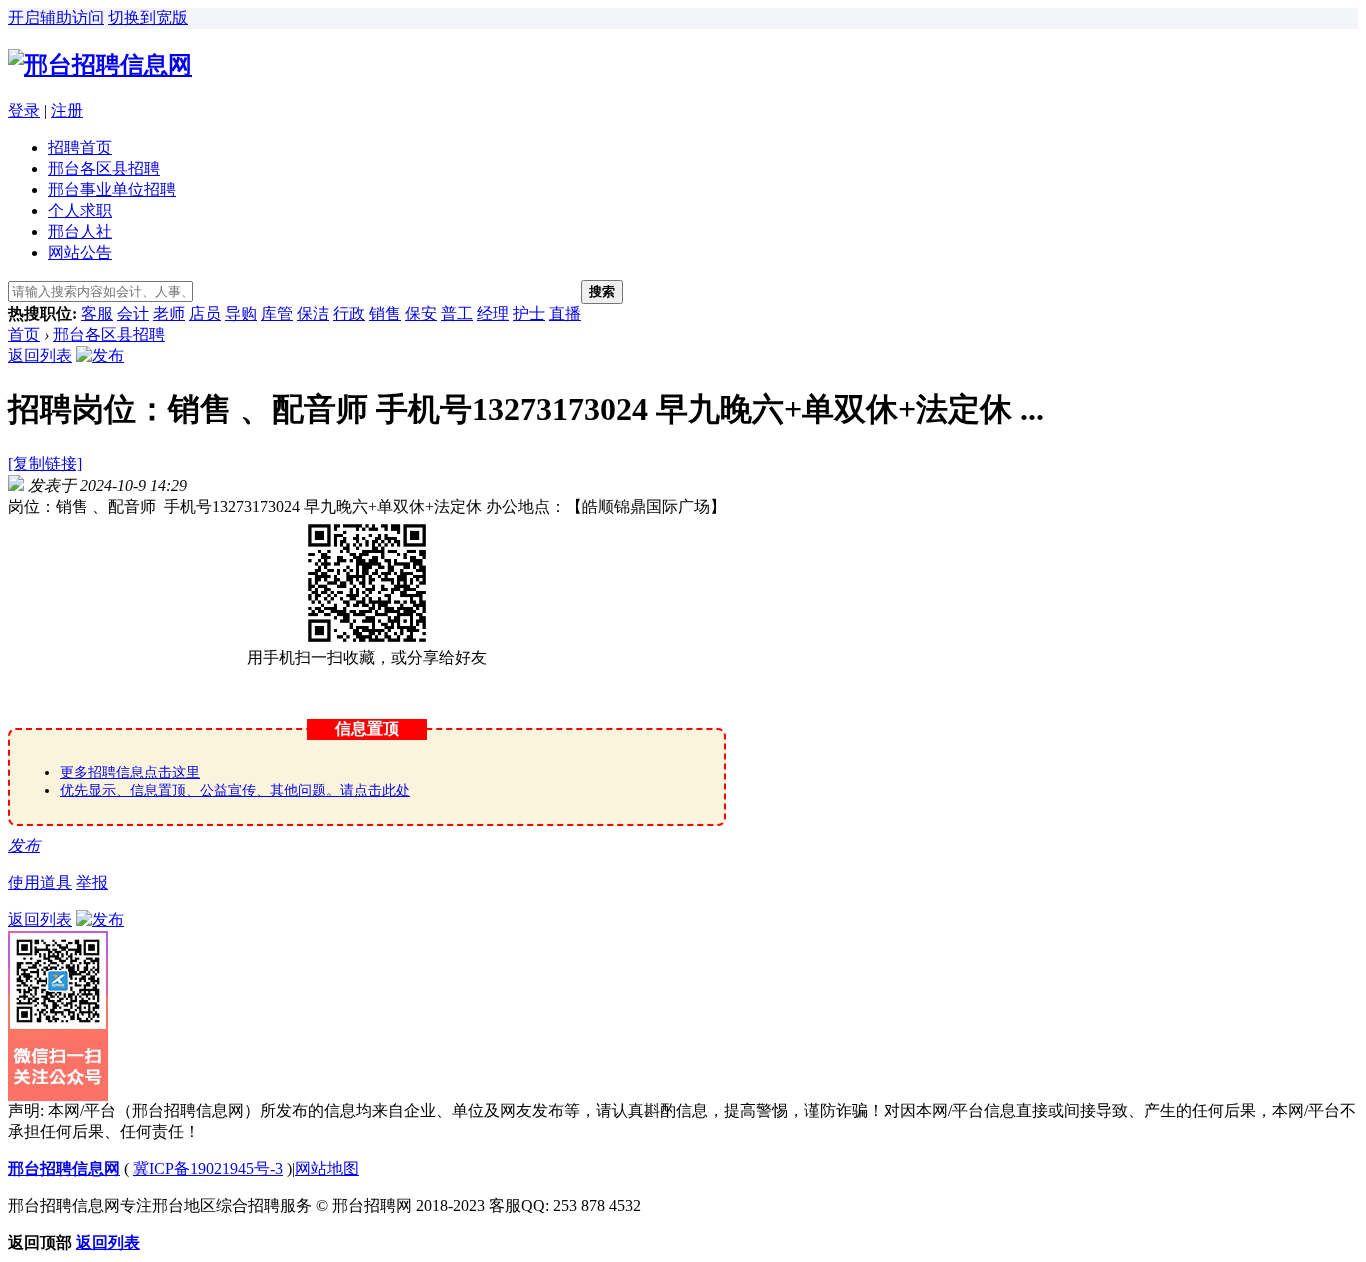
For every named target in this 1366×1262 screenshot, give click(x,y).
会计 (133, 313)
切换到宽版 (148, 17)
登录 (24, 110)
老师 (169, 313)
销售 (385, 313)
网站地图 (327, 1168)
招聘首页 (80, 147)
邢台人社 (80, 231)
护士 (529, 313)
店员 (205, 313)
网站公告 (80, 252)
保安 (421, 313)
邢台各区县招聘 (104, 168)
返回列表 (40, 355)
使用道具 (40, 882)
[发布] (100, 355)
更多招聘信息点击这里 (130, 772)
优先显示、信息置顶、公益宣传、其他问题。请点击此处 (235, 790)
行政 (349, 313)
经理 (493, 313)
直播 (565, 313)
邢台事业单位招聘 (112, 189)
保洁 (313, 313)
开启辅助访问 (56, 17)
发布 (24, 845)
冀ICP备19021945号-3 (208, 1168)
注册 (67, 110)
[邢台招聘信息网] (100, 65)
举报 (92, 882)
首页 (24, 334)
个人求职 (80, 210)
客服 (97, 313)
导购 (241, 313)
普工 (457, 313)
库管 (277, 313)
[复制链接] (45, 463)
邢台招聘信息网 (64, 1168)
